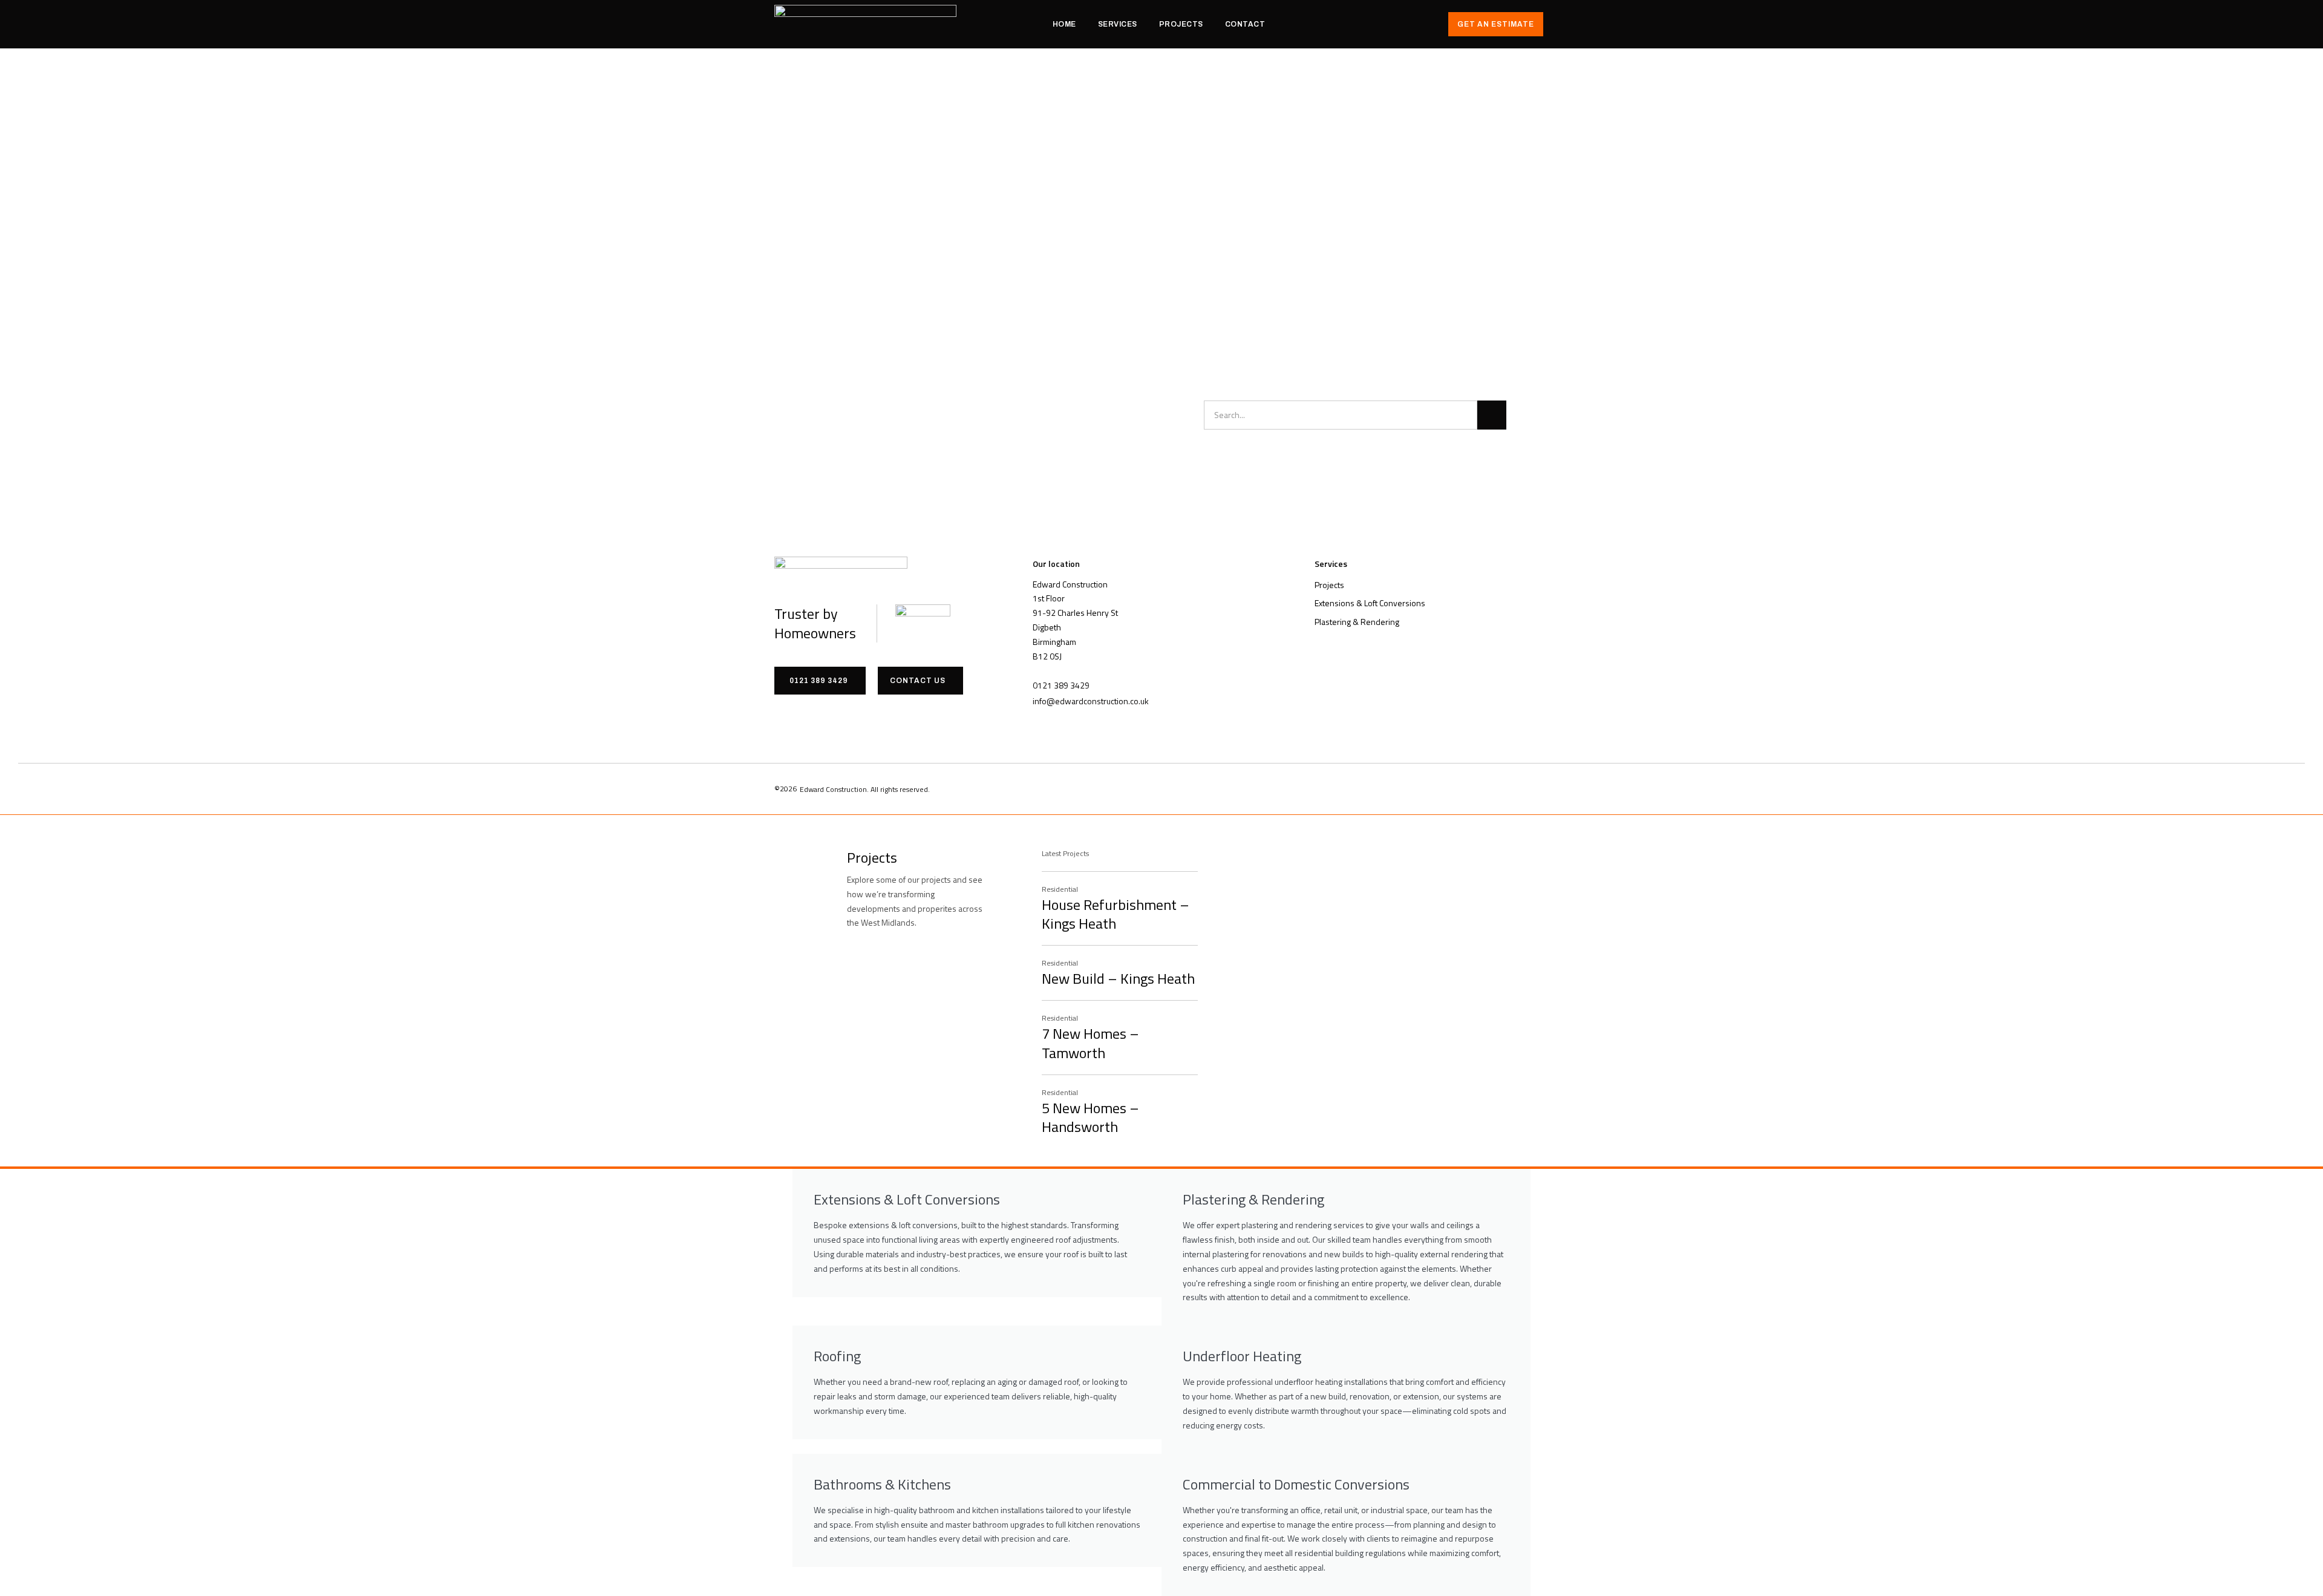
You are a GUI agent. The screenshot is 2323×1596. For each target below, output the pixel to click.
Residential (1060, 889)
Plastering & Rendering (1357, 622)
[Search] (1492, 415)
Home (1064, 24)
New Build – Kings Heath (1118, 978)
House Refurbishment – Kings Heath (1116, 914)
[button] (1061, 685)
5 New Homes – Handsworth (1090, 1117)
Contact (1245, 24)
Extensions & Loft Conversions (1370, 603)
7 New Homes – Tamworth (1090, 1043)
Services (1118, 24)
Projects (1181, 24)
